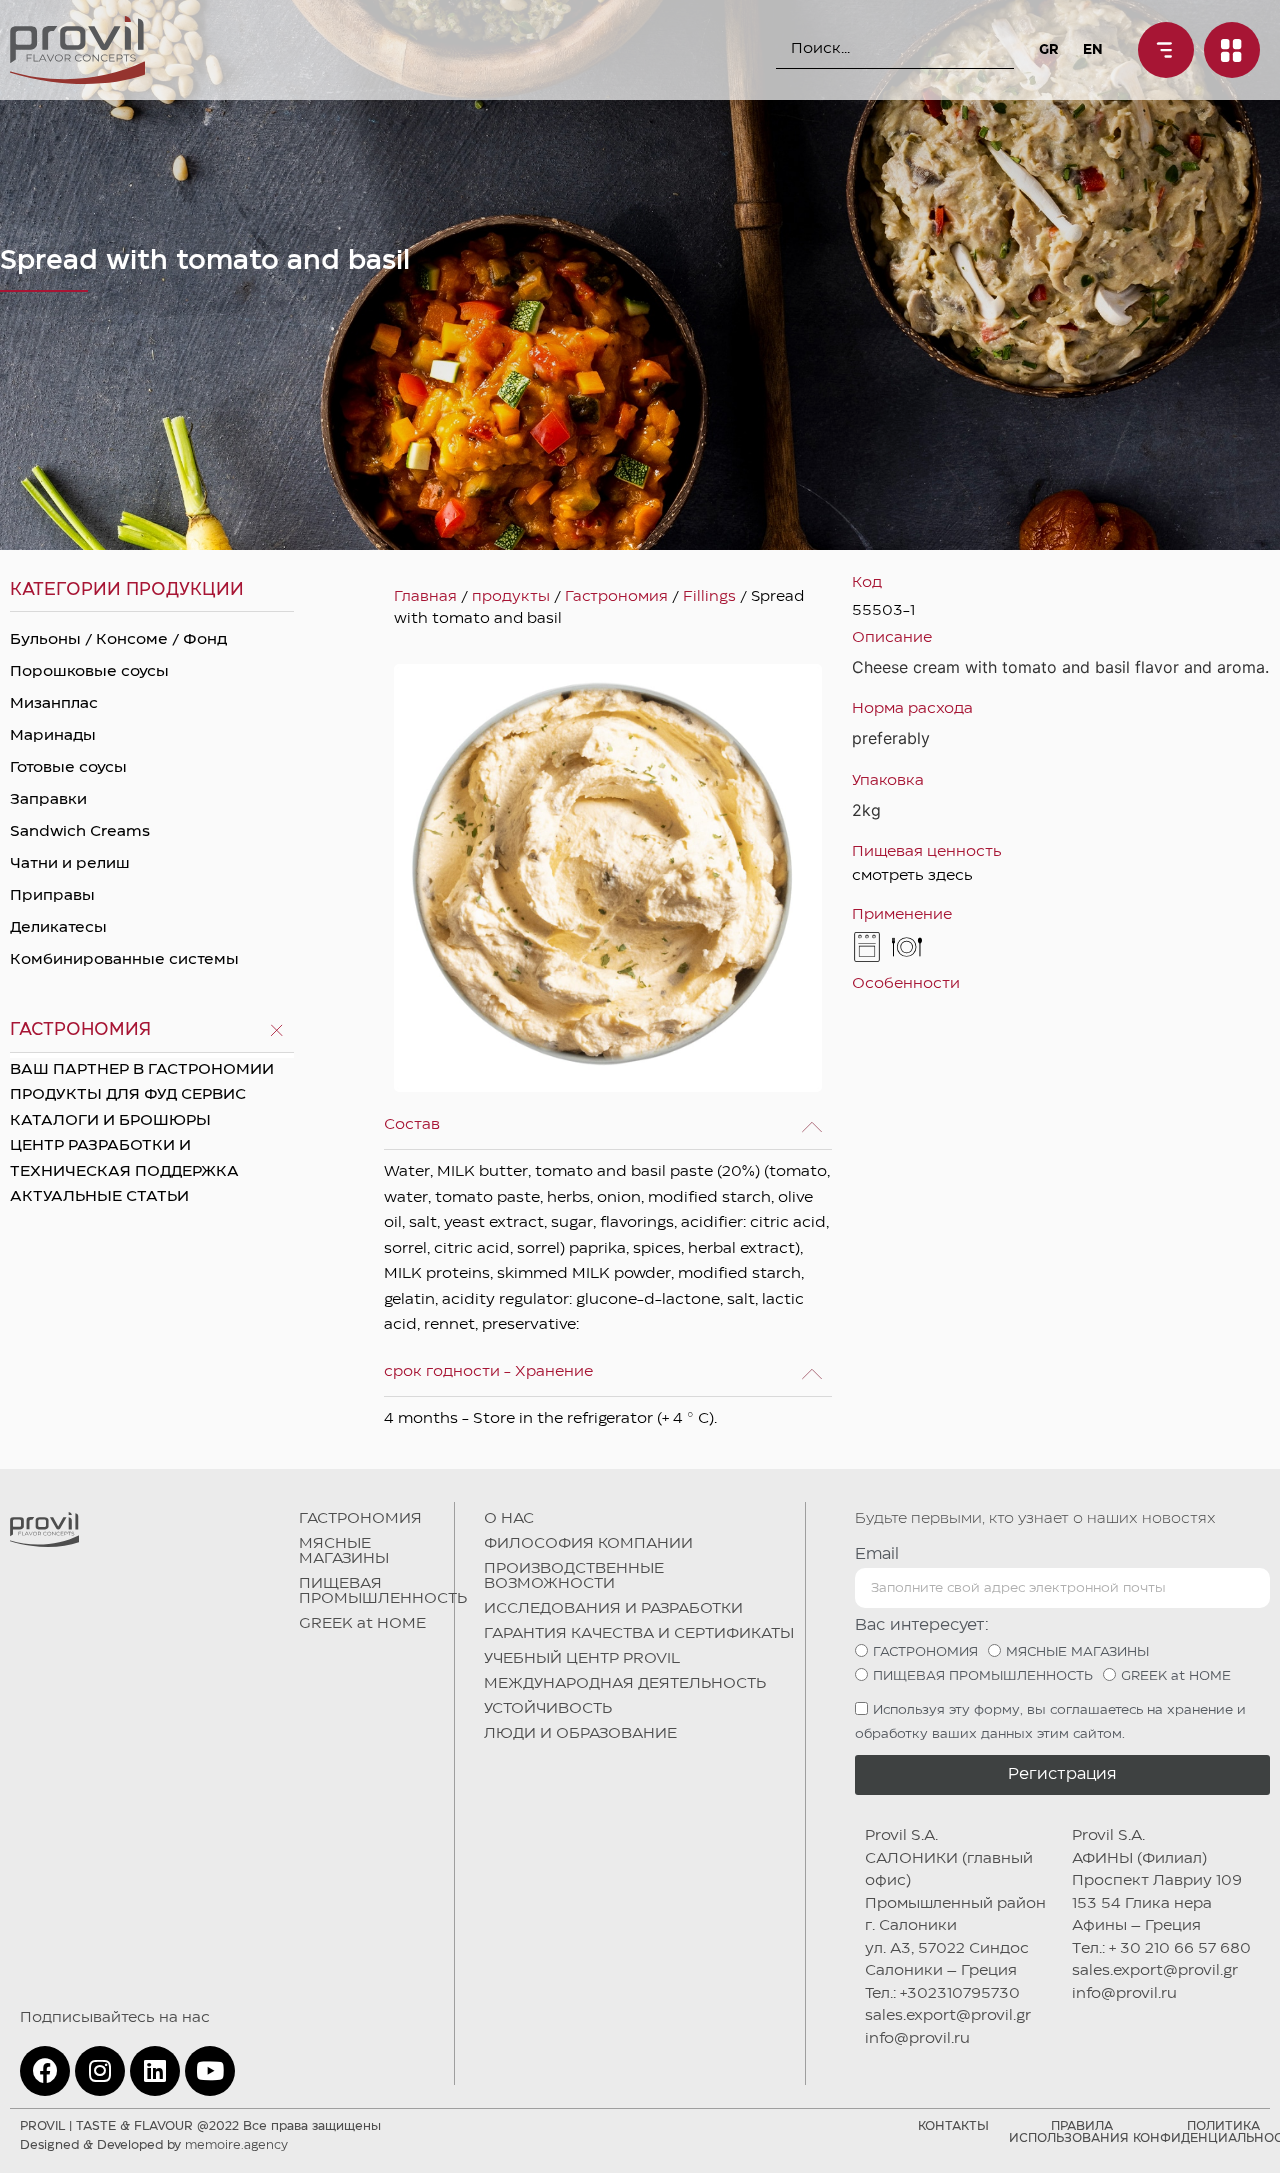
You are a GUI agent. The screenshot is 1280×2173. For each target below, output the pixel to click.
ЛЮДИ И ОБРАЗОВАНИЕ (580, 1734)
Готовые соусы (68, 768)
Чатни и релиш (70, 864)
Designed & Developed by (154, 2145)
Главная (425, 597)
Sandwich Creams (80, 832)
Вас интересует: (922, 1625)
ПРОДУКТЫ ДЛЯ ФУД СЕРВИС (128, 1095)
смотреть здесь (912, 876)
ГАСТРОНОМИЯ (360, 1519)
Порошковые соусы (89, 672)
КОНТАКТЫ (953, 2126)
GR (1048, 50)
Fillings (709, 597)
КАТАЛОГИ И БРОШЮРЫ (110, 1121)
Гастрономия (616, 597)
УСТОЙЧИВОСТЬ (548, 1709)
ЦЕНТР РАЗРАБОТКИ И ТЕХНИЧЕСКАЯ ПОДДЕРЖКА (124, 1159)
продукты (511, 597)
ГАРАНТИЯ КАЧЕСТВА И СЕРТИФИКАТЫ (639, 1634)
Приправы (52, 896)
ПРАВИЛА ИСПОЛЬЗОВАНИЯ (1069, 2132)
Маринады (53, 736)
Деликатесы (58, 928)
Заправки (48, 800)
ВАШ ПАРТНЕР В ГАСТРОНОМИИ (142, 1070)
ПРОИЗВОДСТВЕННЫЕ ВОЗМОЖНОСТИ (574, 1576)
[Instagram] (100, 2071)
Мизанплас (54, 704)
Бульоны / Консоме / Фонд (118, 640)
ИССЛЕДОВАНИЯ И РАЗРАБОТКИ (613, 1609)
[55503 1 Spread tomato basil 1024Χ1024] (608, 878)
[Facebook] (45, 2071)
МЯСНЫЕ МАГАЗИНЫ (344, 1551)
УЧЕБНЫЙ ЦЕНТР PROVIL (582, 1659)
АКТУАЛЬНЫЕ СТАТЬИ (99, 1197)
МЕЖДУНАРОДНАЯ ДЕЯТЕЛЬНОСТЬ (625, 1684)
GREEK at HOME (362, 1624)
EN (1093, 50)
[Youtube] (210, 2071)
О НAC (509, 1519)
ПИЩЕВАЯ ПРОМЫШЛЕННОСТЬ (383, 1591)
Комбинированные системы (124, 960)
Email (877, 1554)
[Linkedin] (155, 2071)
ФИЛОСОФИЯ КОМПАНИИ (588, 1544)
